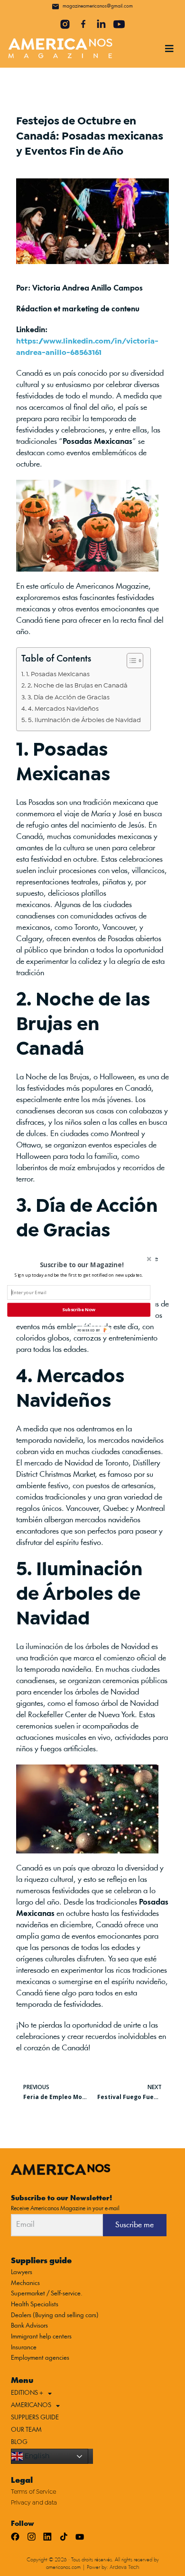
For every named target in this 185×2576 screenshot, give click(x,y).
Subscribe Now (79, 1310)
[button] (79, 1275)
